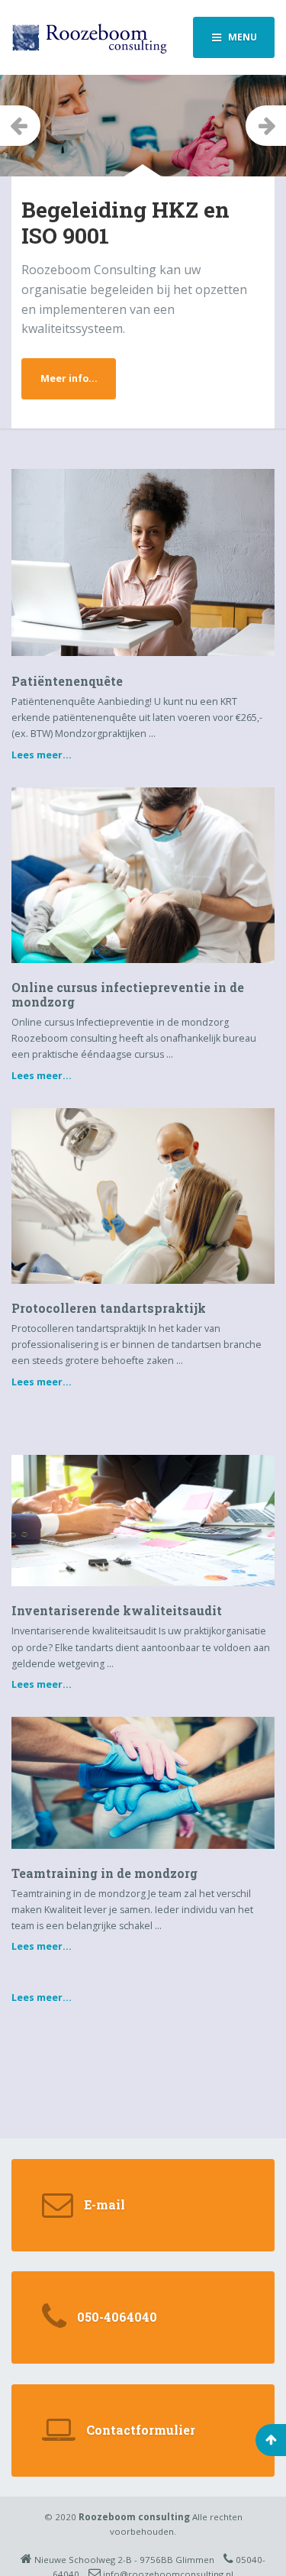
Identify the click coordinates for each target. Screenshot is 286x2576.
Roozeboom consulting (134, 2517)
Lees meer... (42, 755)
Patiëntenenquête (67, 681)
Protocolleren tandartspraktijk (109, 1308)
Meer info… (69, 378)
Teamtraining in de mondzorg (104, 1873)
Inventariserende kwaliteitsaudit (117, 1610)
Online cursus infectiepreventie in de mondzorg (128, 994)
